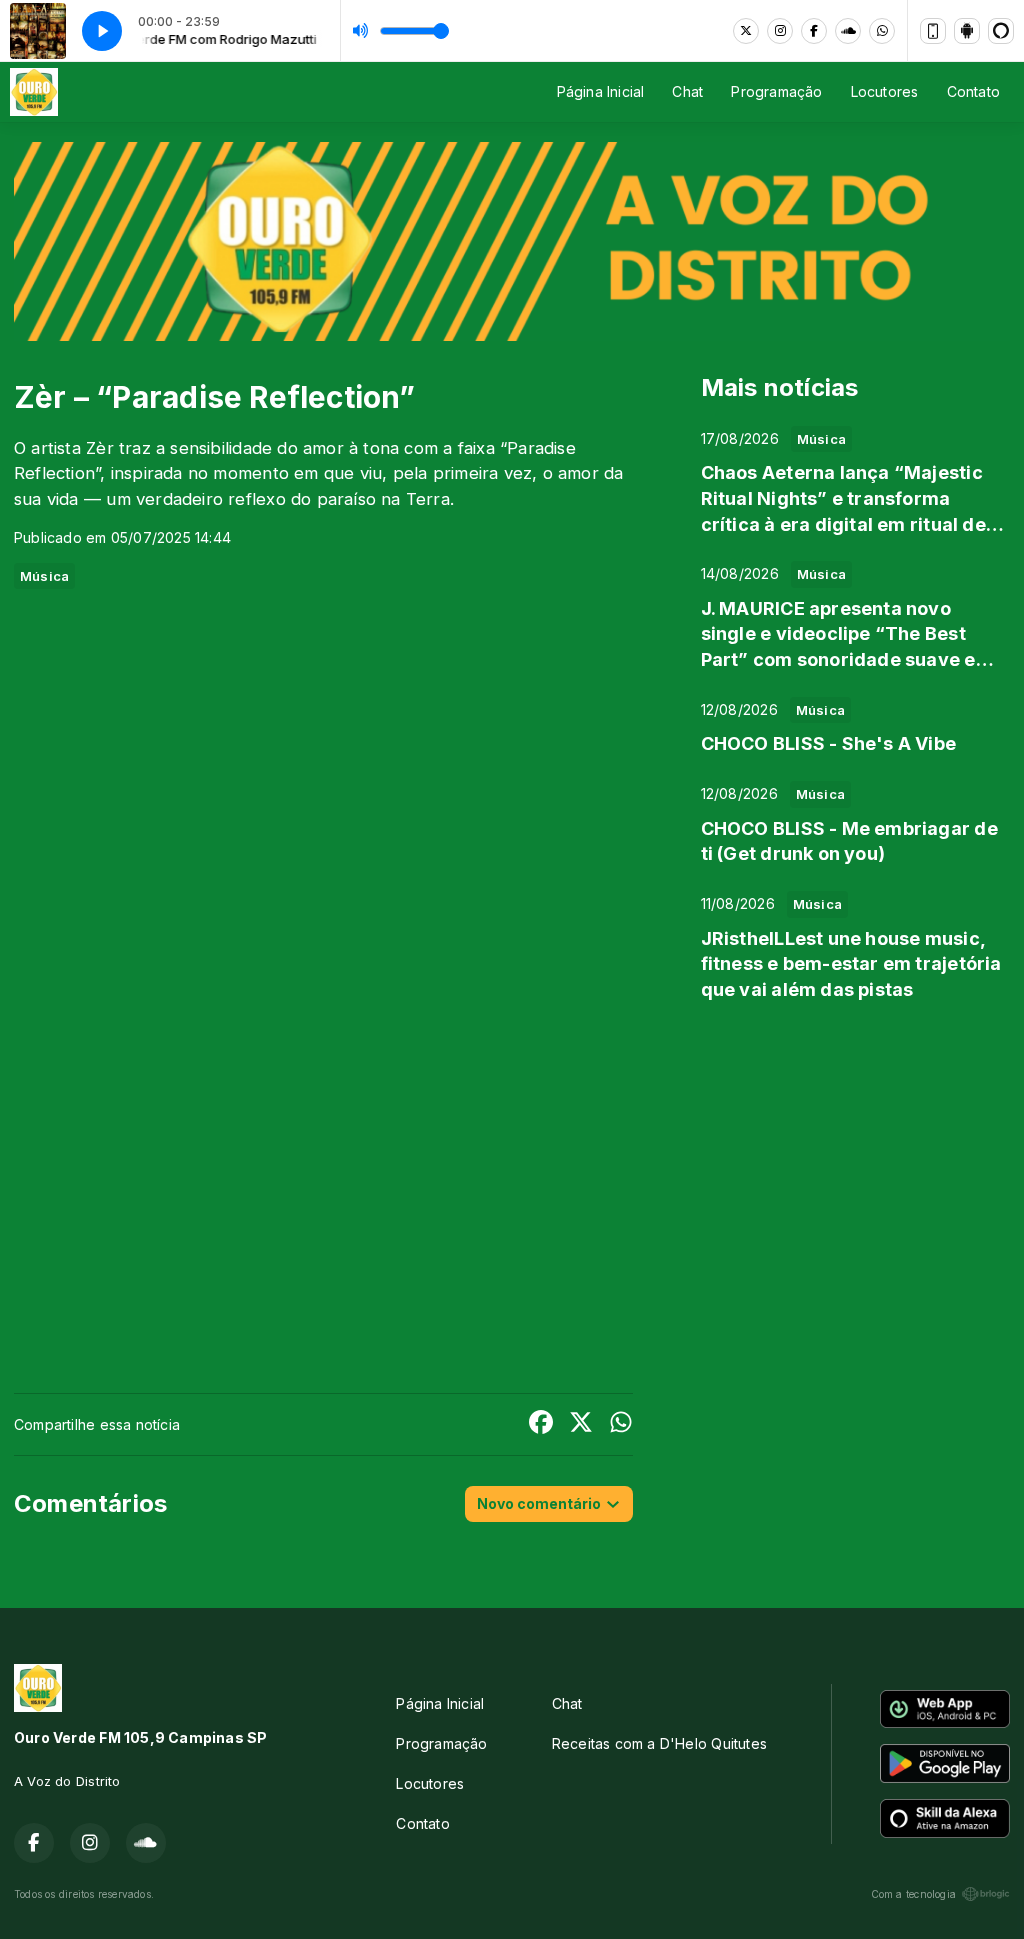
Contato (973, 91)
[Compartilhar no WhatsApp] (621, 1424)
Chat (687, 91)
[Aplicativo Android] (967, 31)
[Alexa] (1001, 31)
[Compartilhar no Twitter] (581, 1424)
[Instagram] (780, 31)
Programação (776, 91)
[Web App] (933, 31)
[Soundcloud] (848, 31)
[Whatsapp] (882, 31)
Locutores (885, 91)
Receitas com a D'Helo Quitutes (659, 1743)
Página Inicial (601, 91)
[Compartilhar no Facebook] (541, 1424)
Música (44, 576)
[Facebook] (814, 31)
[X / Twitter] (746, 31)
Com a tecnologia (913, 1894)
